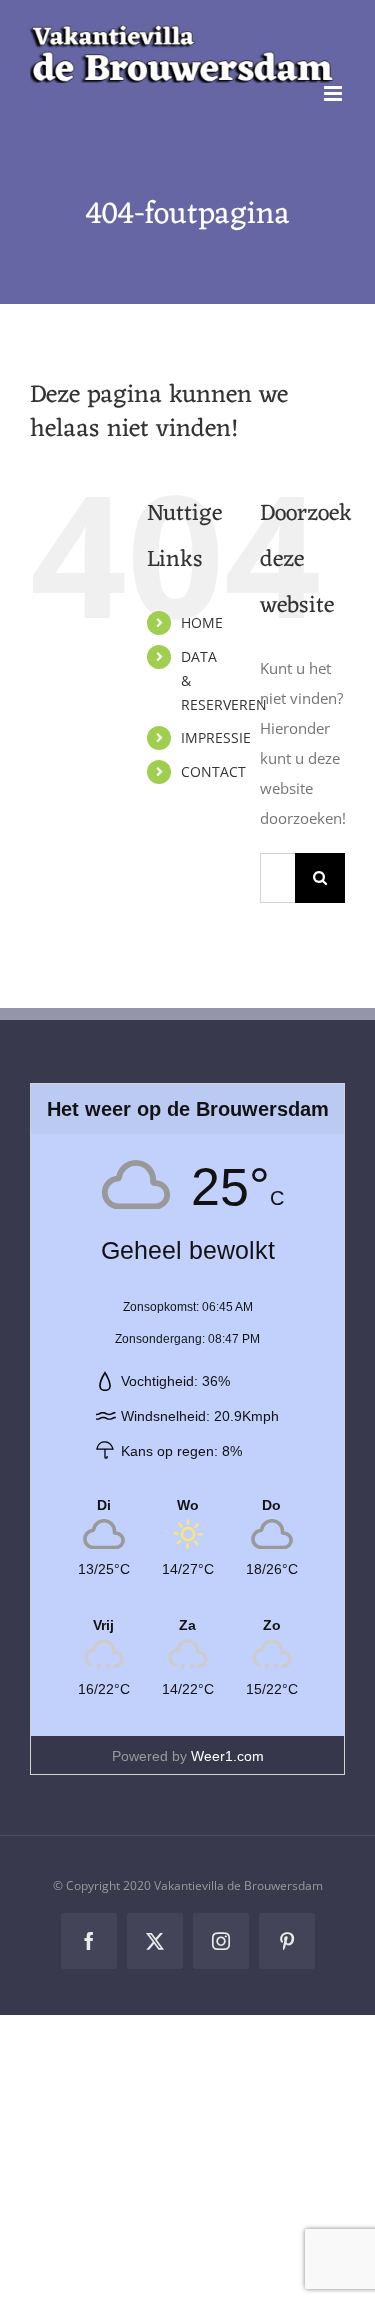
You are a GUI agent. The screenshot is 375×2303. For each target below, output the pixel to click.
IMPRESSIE (216, 737)
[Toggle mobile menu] (334, 93)
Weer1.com (227, 1756)
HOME (202, 622)
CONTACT (213, 771)
